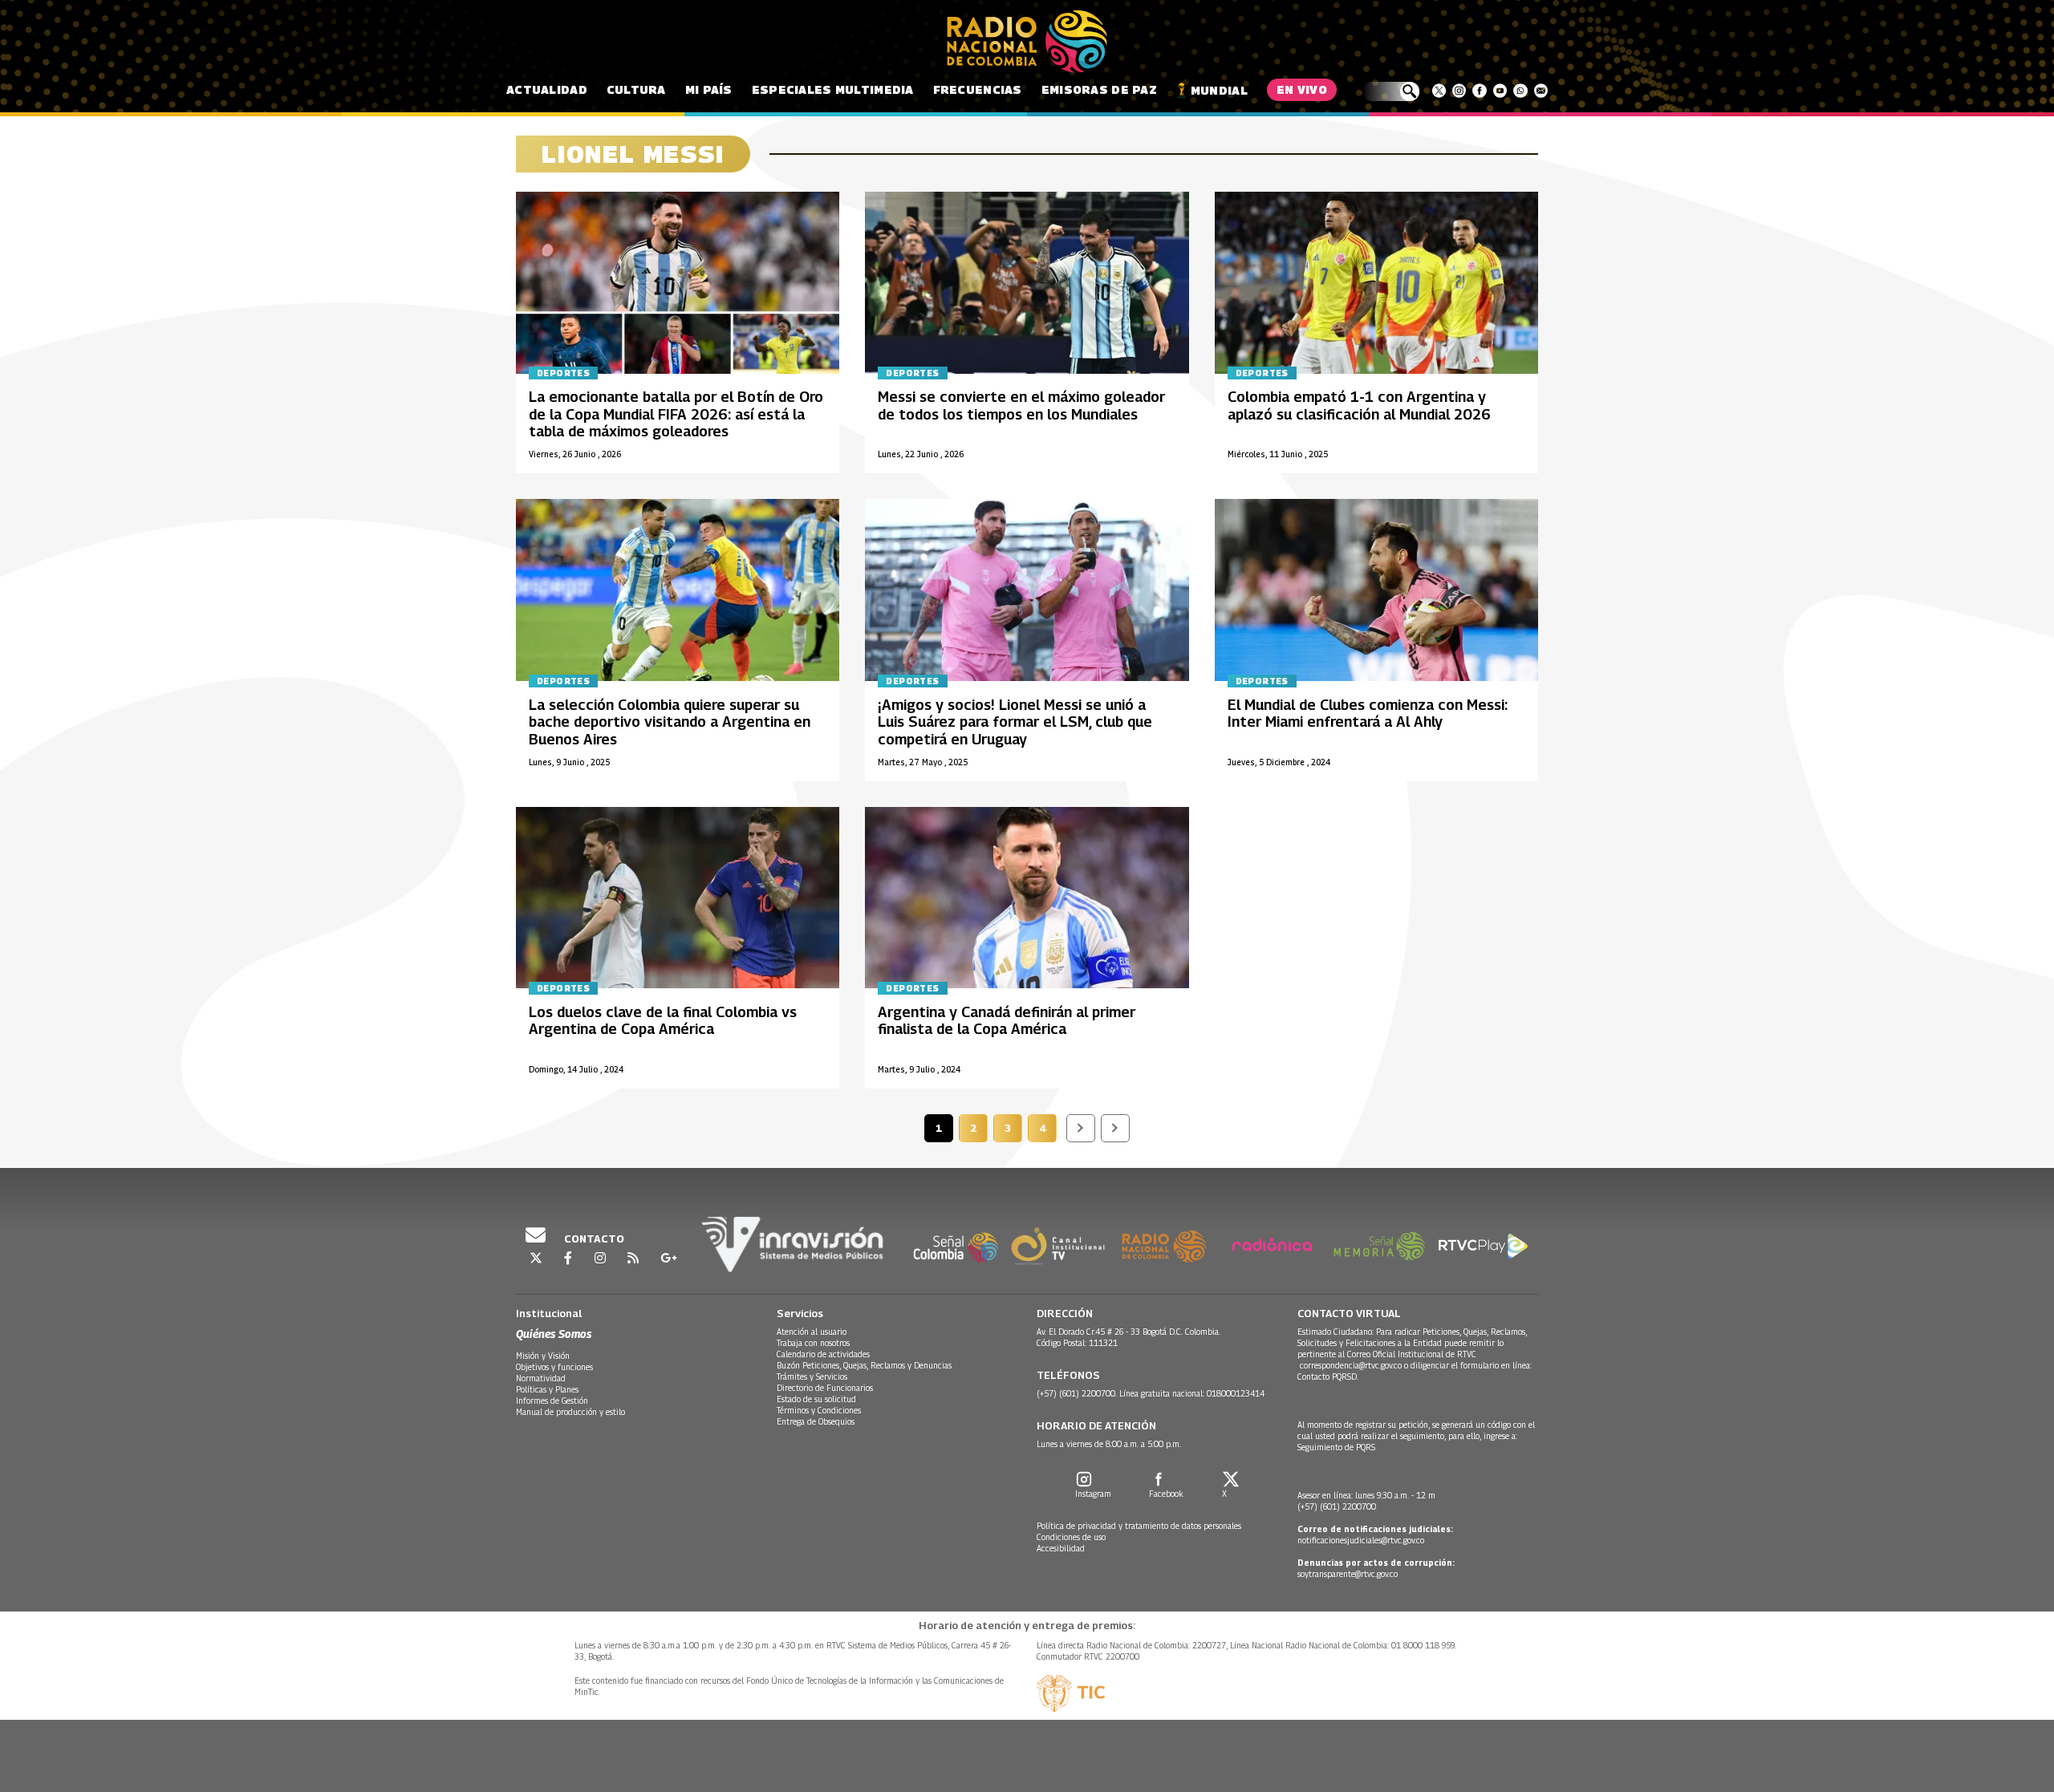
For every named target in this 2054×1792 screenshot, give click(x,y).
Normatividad (541, 1378)
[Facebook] (1479, 91)
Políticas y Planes (547, 1389)
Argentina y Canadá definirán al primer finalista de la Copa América (1007, 1021)
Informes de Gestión (552, 1401)
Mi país (709, 89)
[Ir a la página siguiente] (1081, 1128)
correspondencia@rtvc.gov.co (1351, 1365)
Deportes (563, 373)
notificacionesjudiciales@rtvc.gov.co (1361, 1540)
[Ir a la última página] (1115, 1128)
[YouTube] (1500, 91)
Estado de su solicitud (816, 1399)
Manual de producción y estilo (570, 1412)
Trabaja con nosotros (813, 1343)
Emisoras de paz (1099, 89)
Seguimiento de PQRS (1336, 1447)
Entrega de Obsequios (816, 1421)
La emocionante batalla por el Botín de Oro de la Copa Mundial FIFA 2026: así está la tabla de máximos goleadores (676, 414)
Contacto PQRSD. (1329, 1376)
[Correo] (1541, 91)
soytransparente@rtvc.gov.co (1348, 1574)
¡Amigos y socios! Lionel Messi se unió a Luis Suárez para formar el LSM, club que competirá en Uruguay (1015, 722)
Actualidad (547, 89)
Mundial (1219, 90)
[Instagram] (1459, 91)
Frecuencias (978, 89)
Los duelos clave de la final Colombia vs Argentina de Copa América (663, 1021)
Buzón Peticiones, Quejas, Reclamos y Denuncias (864, 1365)
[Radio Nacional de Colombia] (1027, 42)
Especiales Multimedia (833, 89)
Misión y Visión (543, 1356)
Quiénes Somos (554, 1334)
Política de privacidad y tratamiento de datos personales (1139, 1526)
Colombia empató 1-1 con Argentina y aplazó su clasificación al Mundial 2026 (1359, 405)
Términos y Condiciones (819, 1410)
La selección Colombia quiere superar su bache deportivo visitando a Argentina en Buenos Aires (670, 722)
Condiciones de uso (1071, 1537)
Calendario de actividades (823, 1354)
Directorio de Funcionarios (825, 1388)
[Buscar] (1391, 91)
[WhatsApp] (1520, 91)
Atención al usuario (812, 1332)
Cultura (636, 89)
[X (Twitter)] (1439, 91)
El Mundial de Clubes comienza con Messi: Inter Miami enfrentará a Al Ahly (1368, 714)
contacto (593, 1239)
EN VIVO (1302, 89)
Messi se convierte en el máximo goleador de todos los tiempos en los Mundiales (1021, 405)
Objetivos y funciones (554, 1367)
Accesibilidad (1061, 1548)
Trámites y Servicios (812, 1376)
